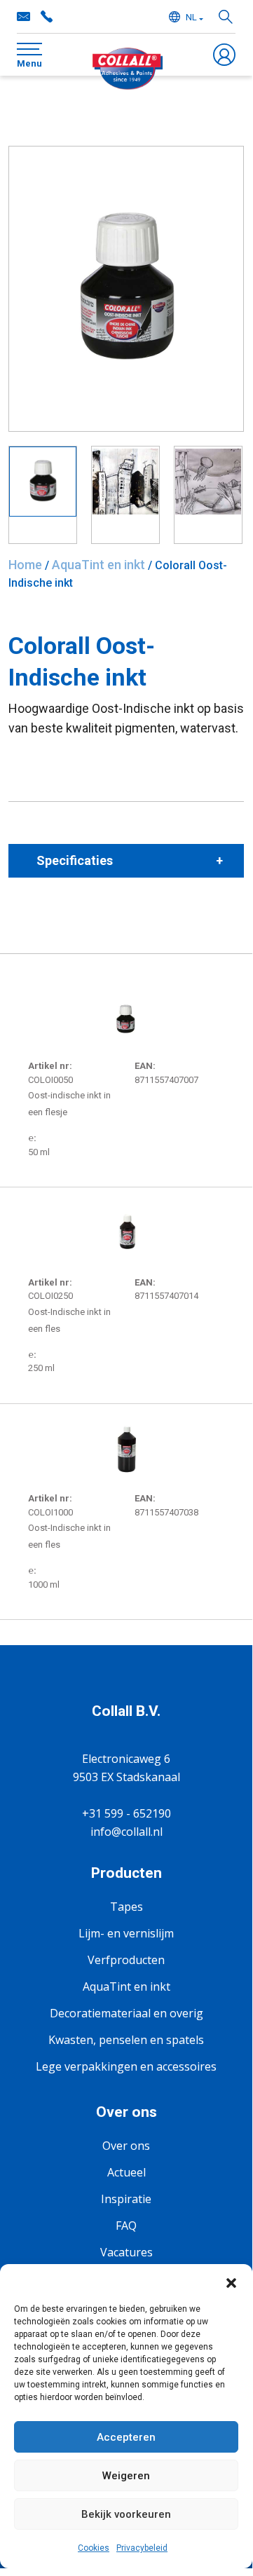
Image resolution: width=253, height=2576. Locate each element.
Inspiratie (126, 2199)
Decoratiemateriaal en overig (126, 2013)
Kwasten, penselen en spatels (126, 2040)
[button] (231, 2282)
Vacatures (126, 2252)
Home (25, 565)
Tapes (126, 1907)
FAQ (126, 2226)
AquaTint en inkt (98, 565)
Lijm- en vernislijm (126, 1933)
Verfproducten (126, 1960)
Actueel (126, 2172)
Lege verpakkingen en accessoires (126, 2066)
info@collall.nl (24, 17)
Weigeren (126, 2476)
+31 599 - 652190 (46, 17)
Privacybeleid (142, 2548)
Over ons (126, 2146)
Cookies (94, 2548)
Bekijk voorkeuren (126, 2514)
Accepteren (126, 2437)
